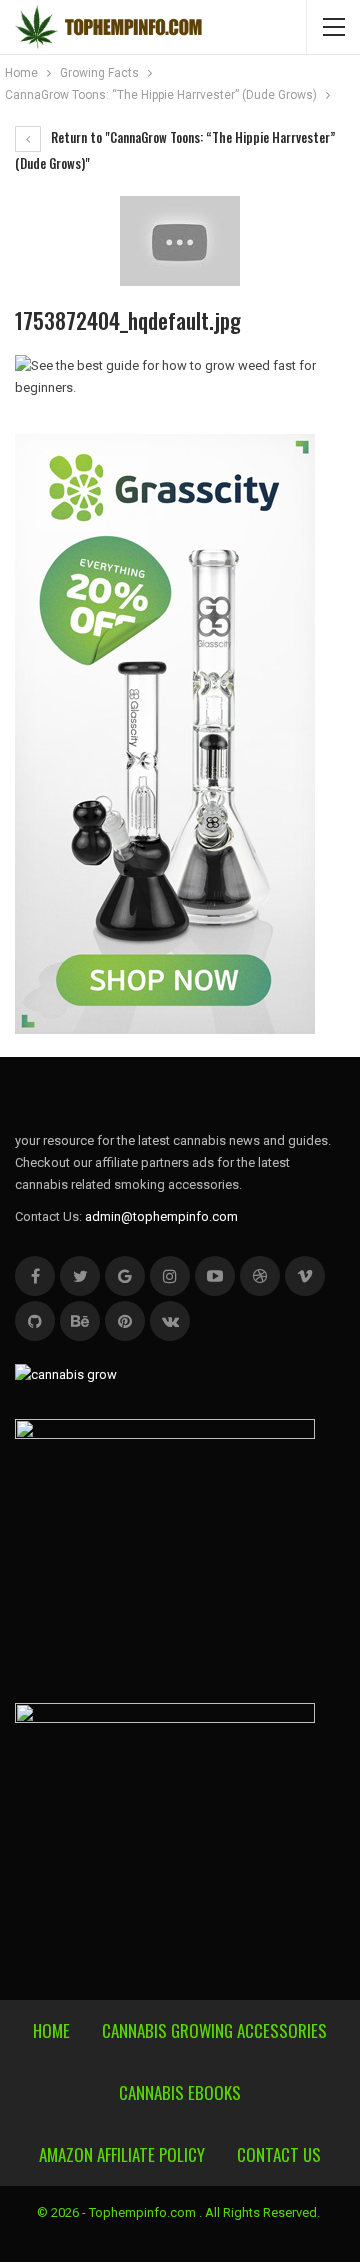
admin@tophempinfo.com (161, 1216)
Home (51, 2030)
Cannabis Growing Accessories (214, 2030)
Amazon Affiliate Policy (122, 2154)
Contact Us (279, 2154)
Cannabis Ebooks (180, 2092)
